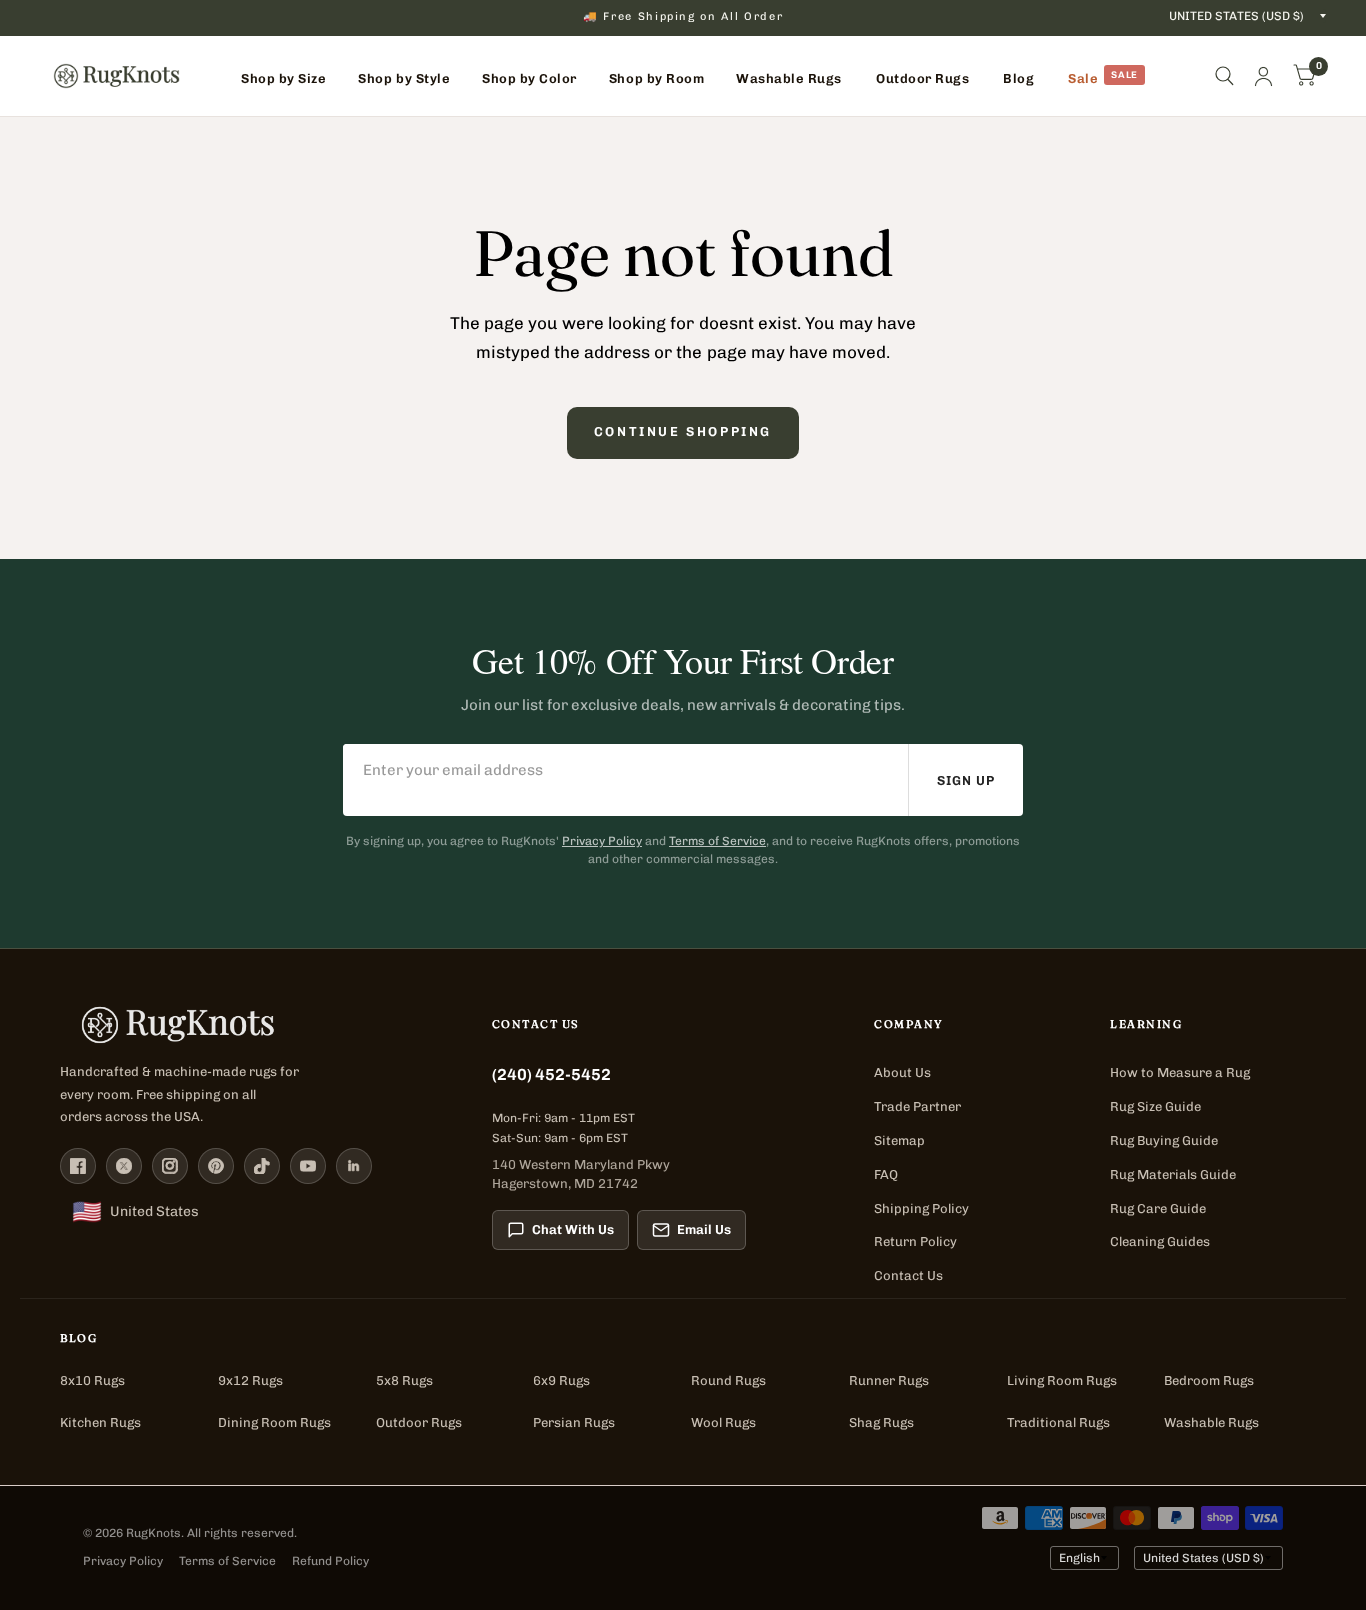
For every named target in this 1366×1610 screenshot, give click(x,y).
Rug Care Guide (1158, 1208)
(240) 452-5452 (551, 1074)
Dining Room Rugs (274, 1422)
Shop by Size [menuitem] (283, 78)
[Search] (1224, 76)
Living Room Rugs (1062, 1380)
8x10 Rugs (92, 1380)
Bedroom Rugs (1209, 1380)
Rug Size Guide (1155, 1106)
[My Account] (1263, 76)
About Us (902, 1072)
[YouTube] (308, 1166)
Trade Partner (917, 1106)
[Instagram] (170, 1166)
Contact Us (908, 1275)
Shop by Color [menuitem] (529, 78)
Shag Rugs (881, 1422)
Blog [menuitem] (1018, 78)
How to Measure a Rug (1180, 1072)
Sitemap (899, 1140)
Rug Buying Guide (1164, 1140)
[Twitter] (124, 1166)
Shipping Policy (921, 1208)
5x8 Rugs (404, 1380)
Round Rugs (728, 1380)
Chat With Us (573, 1229)
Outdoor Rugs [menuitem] (922, 78)
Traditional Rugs (1058, 1422)
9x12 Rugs (250, 1380)
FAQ (886, 1174)
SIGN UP (966, 780)
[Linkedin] (354, 1166)
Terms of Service (717, 841)
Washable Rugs (1211, 1422)
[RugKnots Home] (256, 1025)
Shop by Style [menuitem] (404, 78)
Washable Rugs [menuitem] (789, 78)
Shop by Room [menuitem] (656, 78)
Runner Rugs (889, 1380)
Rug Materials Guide (1173, 1174)
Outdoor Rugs (419, 1422)
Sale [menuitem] (1083, 78)
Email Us (704, 1229)
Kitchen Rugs (100, 1422)
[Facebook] (78, 1166)
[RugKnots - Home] (116, 76)
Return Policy (915, 1241)
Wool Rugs (723, 1422)
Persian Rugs (574, 1422)
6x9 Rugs (561, 1380)
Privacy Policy (602, 841)
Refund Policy (330, 1561)
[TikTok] (262, 1166)
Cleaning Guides (1160, 1241)
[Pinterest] (216, 1166)
